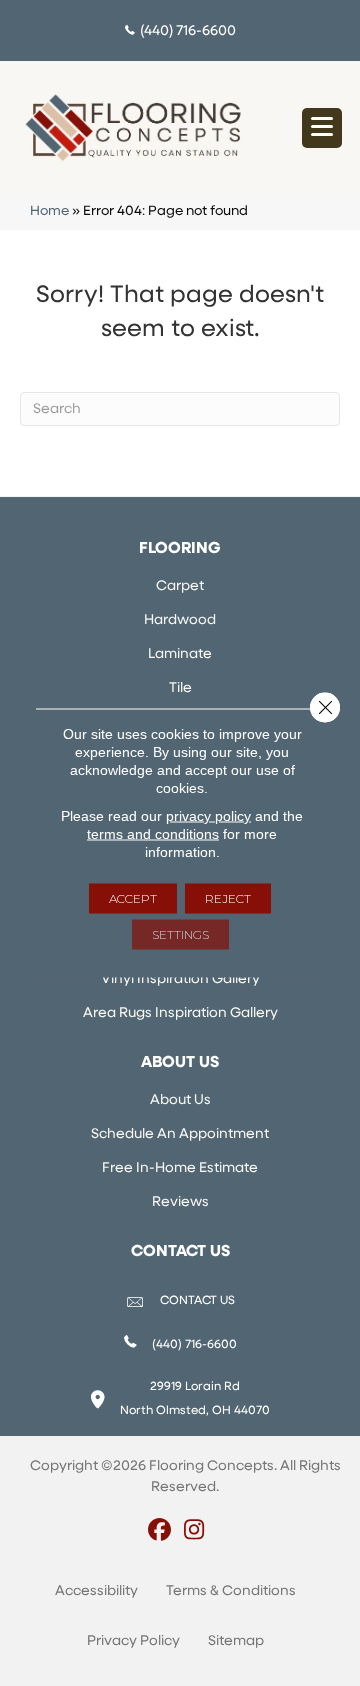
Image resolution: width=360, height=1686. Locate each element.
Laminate (180, 654)
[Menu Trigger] (322, 128)
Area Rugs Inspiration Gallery (180, 1013)
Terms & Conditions (231, 1591)
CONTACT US (197, 1301)
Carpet (180, 586)
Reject (228, 898)
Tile (180, 688)
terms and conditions (153, 834)
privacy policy (208, 816)
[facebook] (159, 1532)
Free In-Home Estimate (180, 1168)
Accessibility (96, 1591)
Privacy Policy (133, 1641)
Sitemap (236, 1641)
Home (49, 211)
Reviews (180, 1202)
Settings (180, 934)
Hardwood (180, 620)
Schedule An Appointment (180, 1134)
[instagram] (194, 1532)
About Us (180, 1100)
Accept (133, 898)
